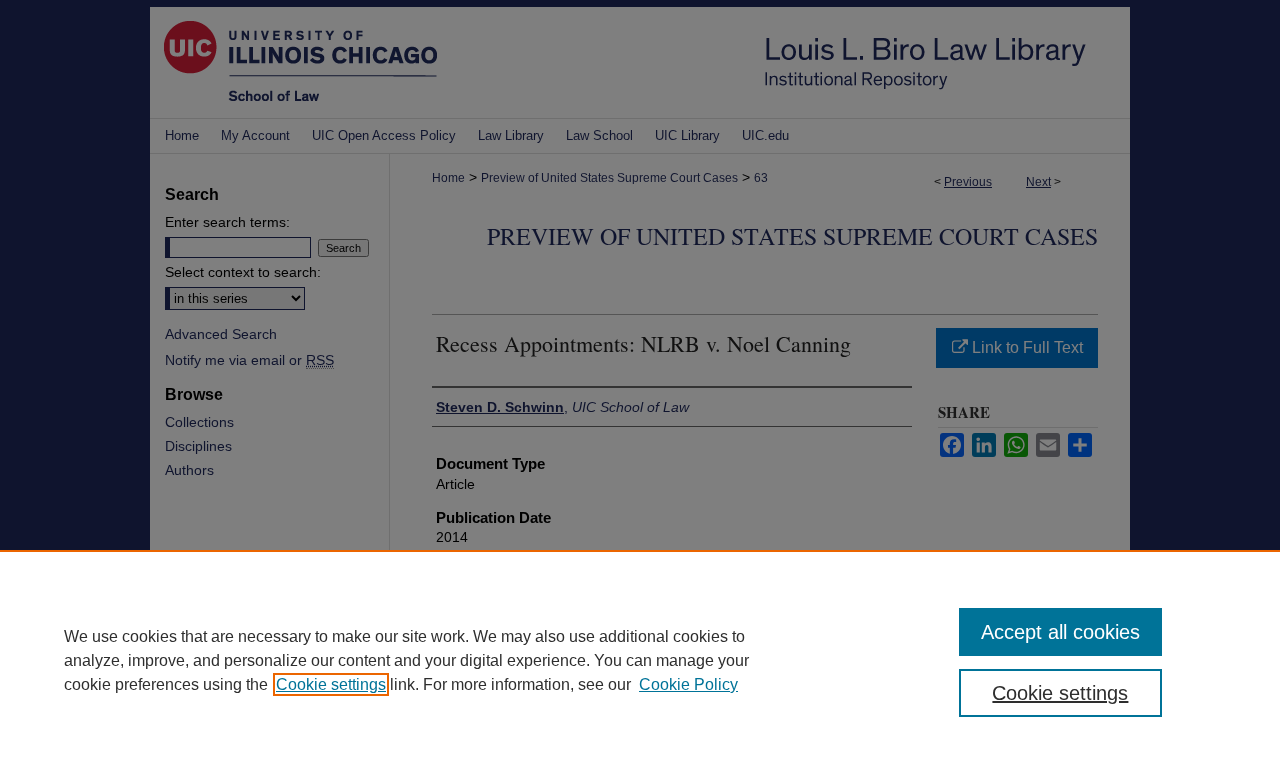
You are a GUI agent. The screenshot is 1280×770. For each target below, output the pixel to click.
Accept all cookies (1060, 632)
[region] (640, 660)
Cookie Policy (688, 684)
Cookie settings (331, 684)
